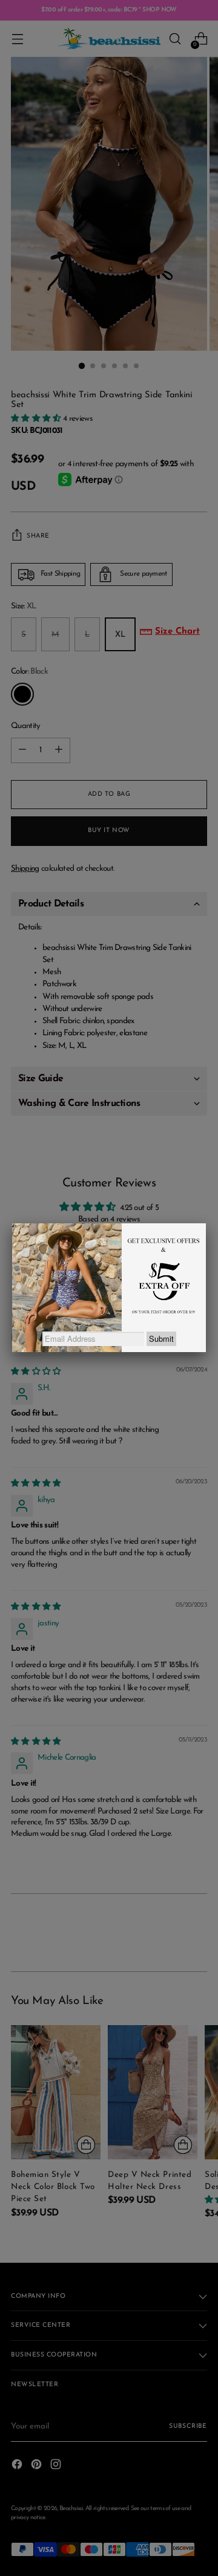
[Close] (206, 1223)
